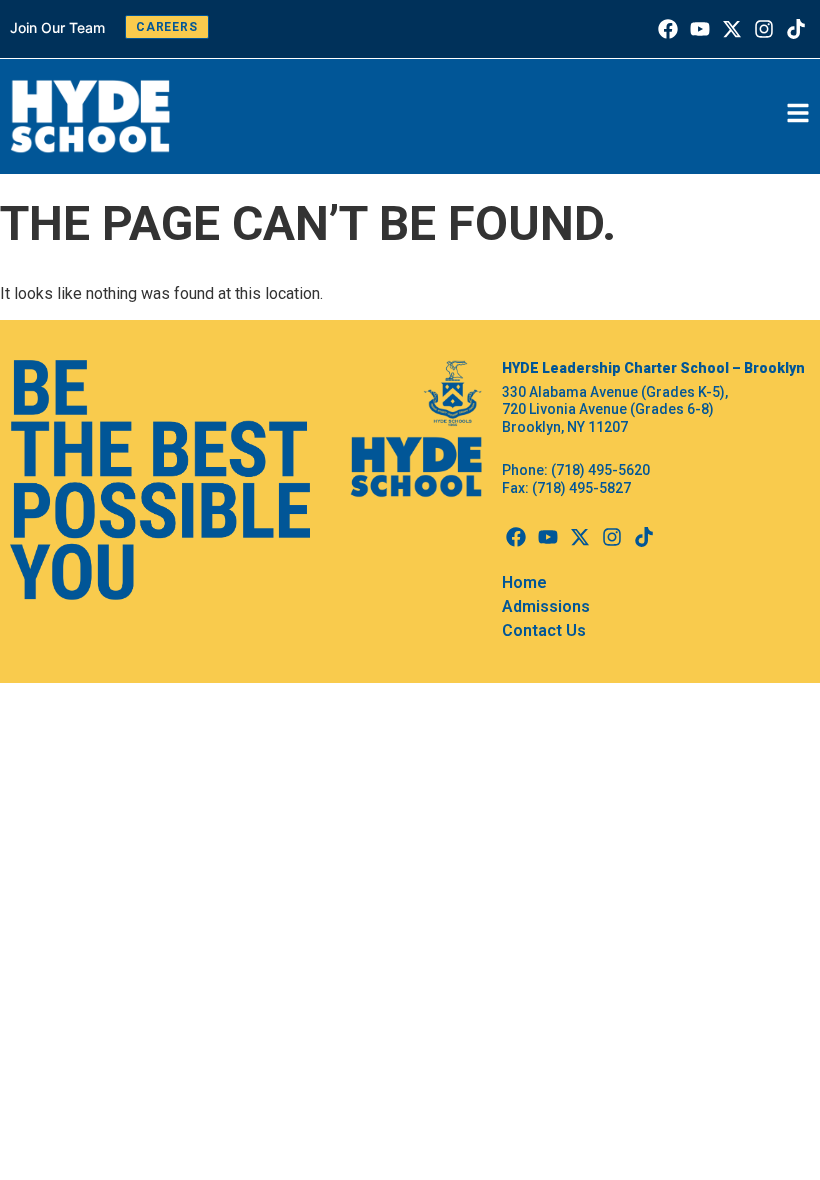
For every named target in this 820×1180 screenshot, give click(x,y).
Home (524, 582)
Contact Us (544, 630)
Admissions (546, 606)
